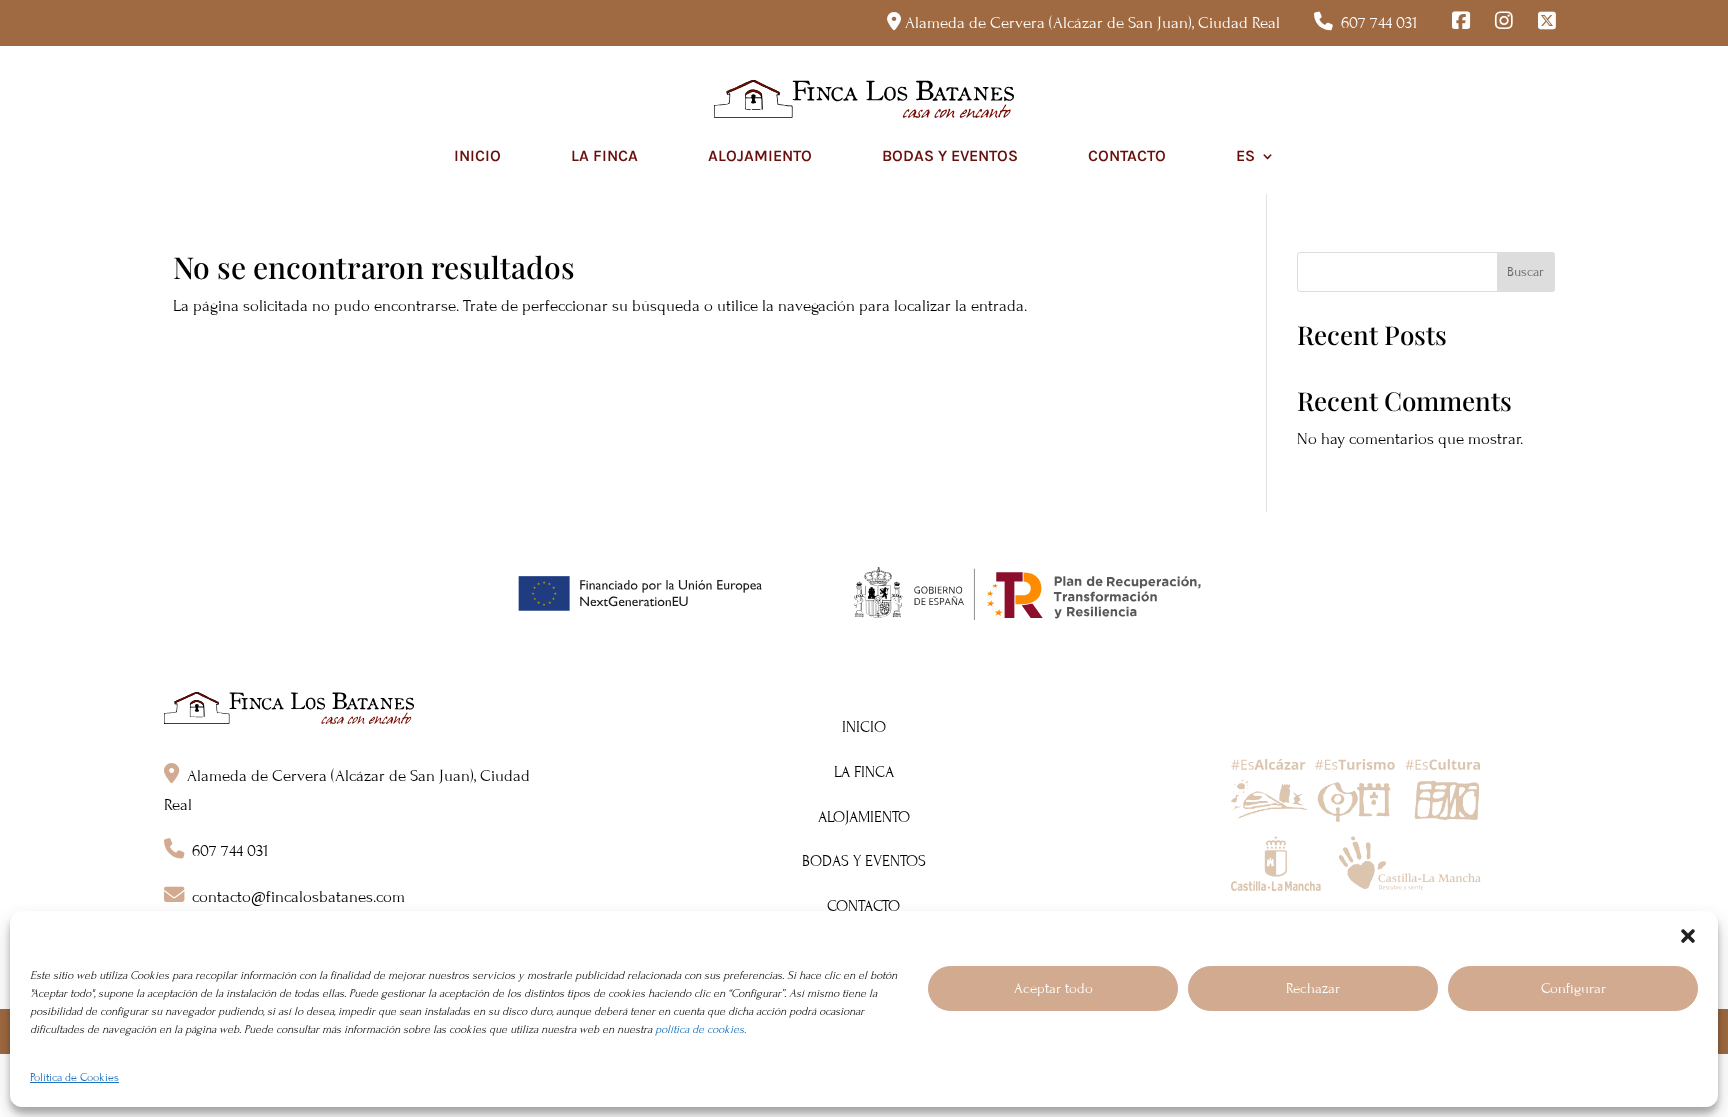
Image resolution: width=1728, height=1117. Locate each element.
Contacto (1127, 155)
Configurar (1573, 988)
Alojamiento (760, 155)
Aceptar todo (1053, 988)
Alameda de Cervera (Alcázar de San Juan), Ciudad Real (1092, 23)
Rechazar (1313, 988)
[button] (1688, 936)
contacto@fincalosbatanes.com (298, 897)
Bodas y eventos (950, 155)
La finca (604, 155)
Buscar (1525, 272)
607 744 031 (1379, 23)
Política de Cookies (74, 1077)
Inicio (477, 155)
